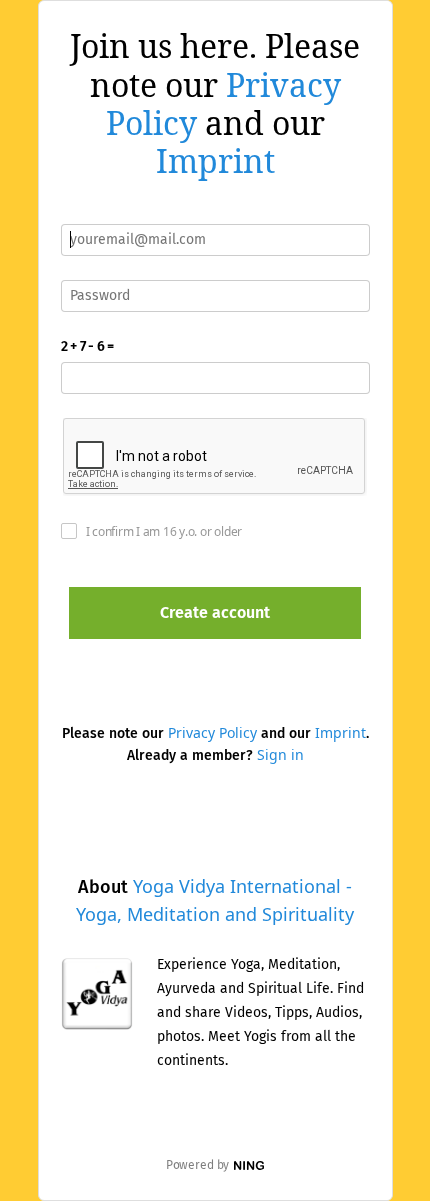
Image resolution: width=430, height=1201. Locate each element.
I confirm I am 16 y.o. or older (164, 531)
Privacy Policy (212, 732)
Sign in (280, 754)
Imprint (215, 160)
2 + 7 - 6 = (87, 346)
